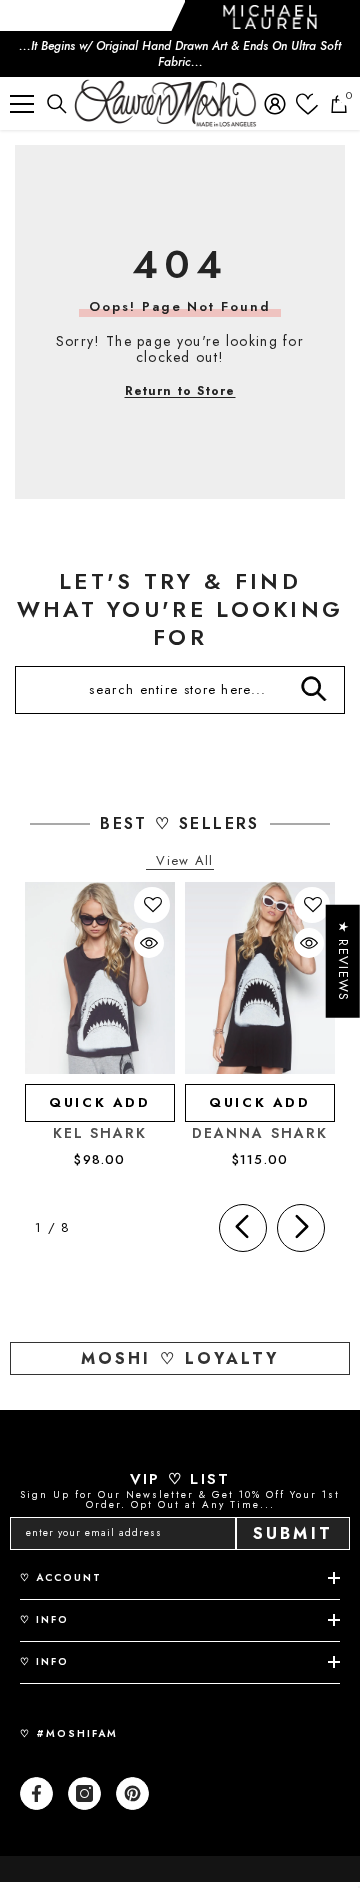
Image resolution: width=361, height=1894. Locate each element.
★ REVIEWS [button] (343, 961)
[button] (153, 905)
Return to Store (180, 391)
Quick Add (99, 1102)
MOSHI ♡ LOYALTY (180, 1358)
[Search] (57, 104)
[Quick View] (149, 943)
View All (184, 861)
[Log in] (275, 104)
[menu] (22, 104)
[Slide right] (301, 1228)
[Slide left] (243, 1228)
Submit (293, 1533)
